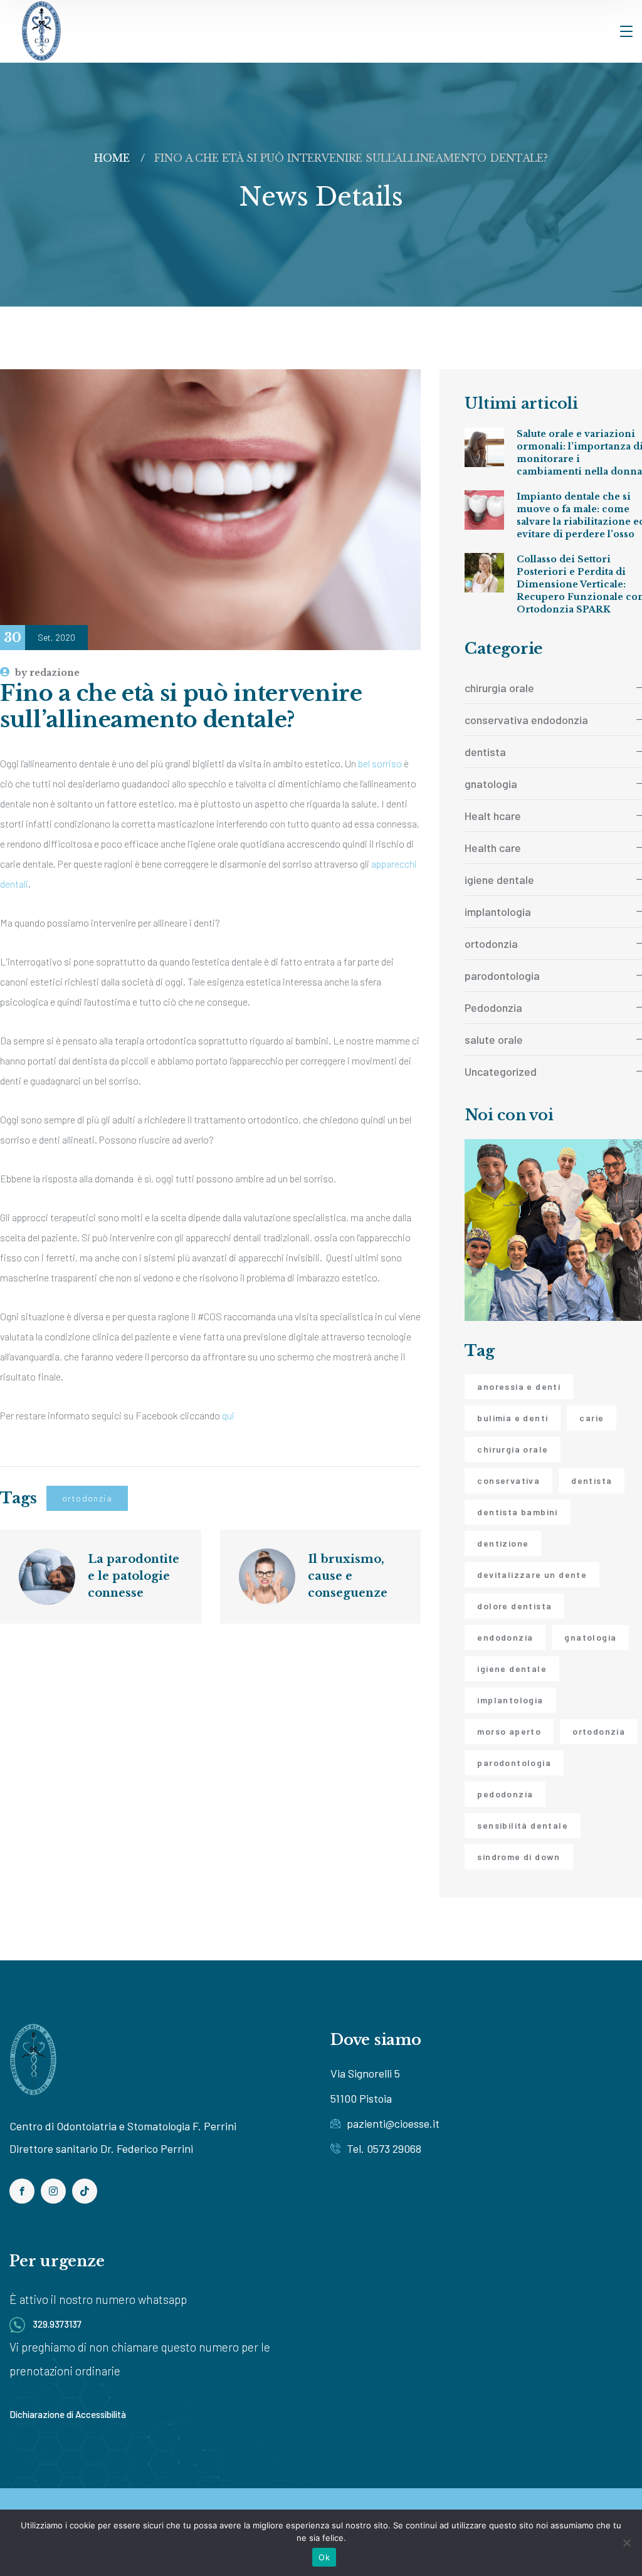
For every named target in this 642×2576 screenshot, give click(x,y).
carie (592, 1418)
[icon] (22, 2191)
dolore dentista (514, 1606)
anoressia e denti (519, 1386)
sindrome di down (518, 1857)
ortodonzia (87, 1498)
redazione (47, 673)
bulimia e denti (513, 1418)
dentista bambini (517, 1512)
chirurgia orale (513, 1449)
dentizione (503, 1543)
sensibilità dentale (523, 1825)
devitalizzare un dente (532, 1575)
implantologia (510, 1700)
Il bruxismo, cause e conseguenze (348, 1576)
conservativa (508, 1480)
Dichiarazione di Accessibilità (68, 2414)
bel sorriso (380, 763)
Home (112, 158)
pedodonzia (505, 1794)
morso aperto (509, 1731)
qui (228, 1415)
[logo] (41, 30)
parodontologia (514, 1763)
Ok (324, 2557)
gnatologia (590, 1637)
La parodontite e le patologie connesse (135, 1576)
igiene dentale (512, 1669)
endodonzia (505, 1637)
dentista (592, 1480)
